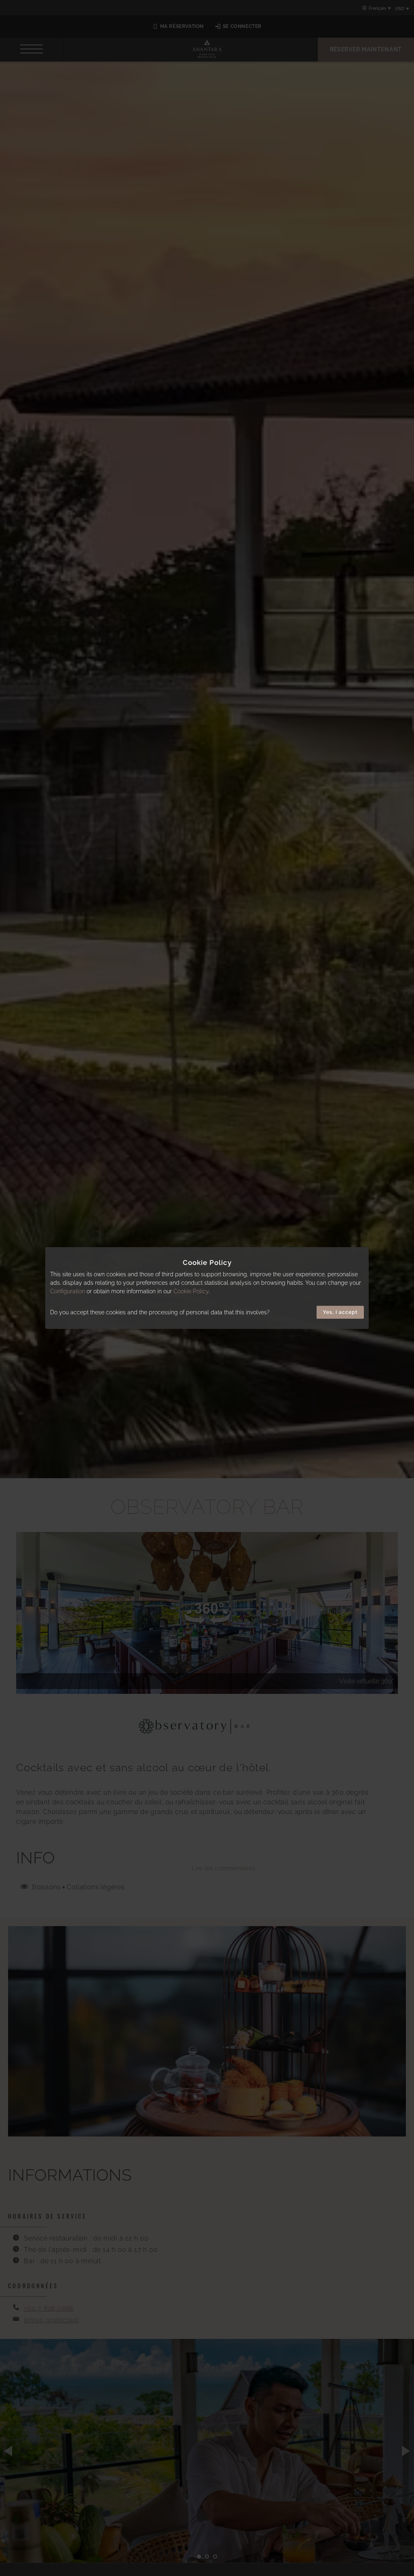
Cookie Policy (191, 1291)
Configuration (68, 1291)
